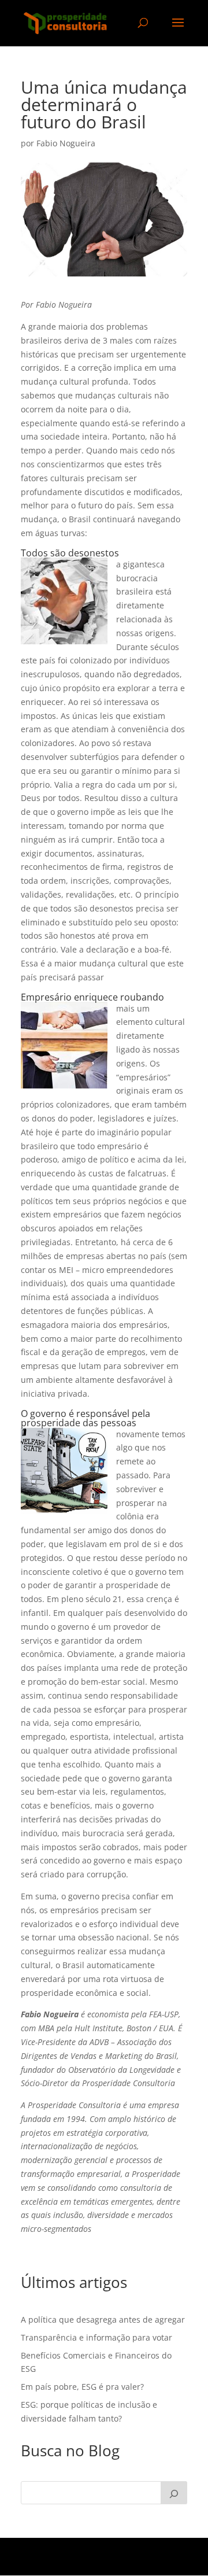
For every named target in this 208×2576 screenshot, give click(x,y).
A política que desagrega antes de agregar (103, 2319)
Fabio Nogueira (66, 143)
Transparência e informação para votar (96, 2337)
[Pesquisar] (174, 2493)
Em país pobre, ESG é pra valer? (82, 2387)
